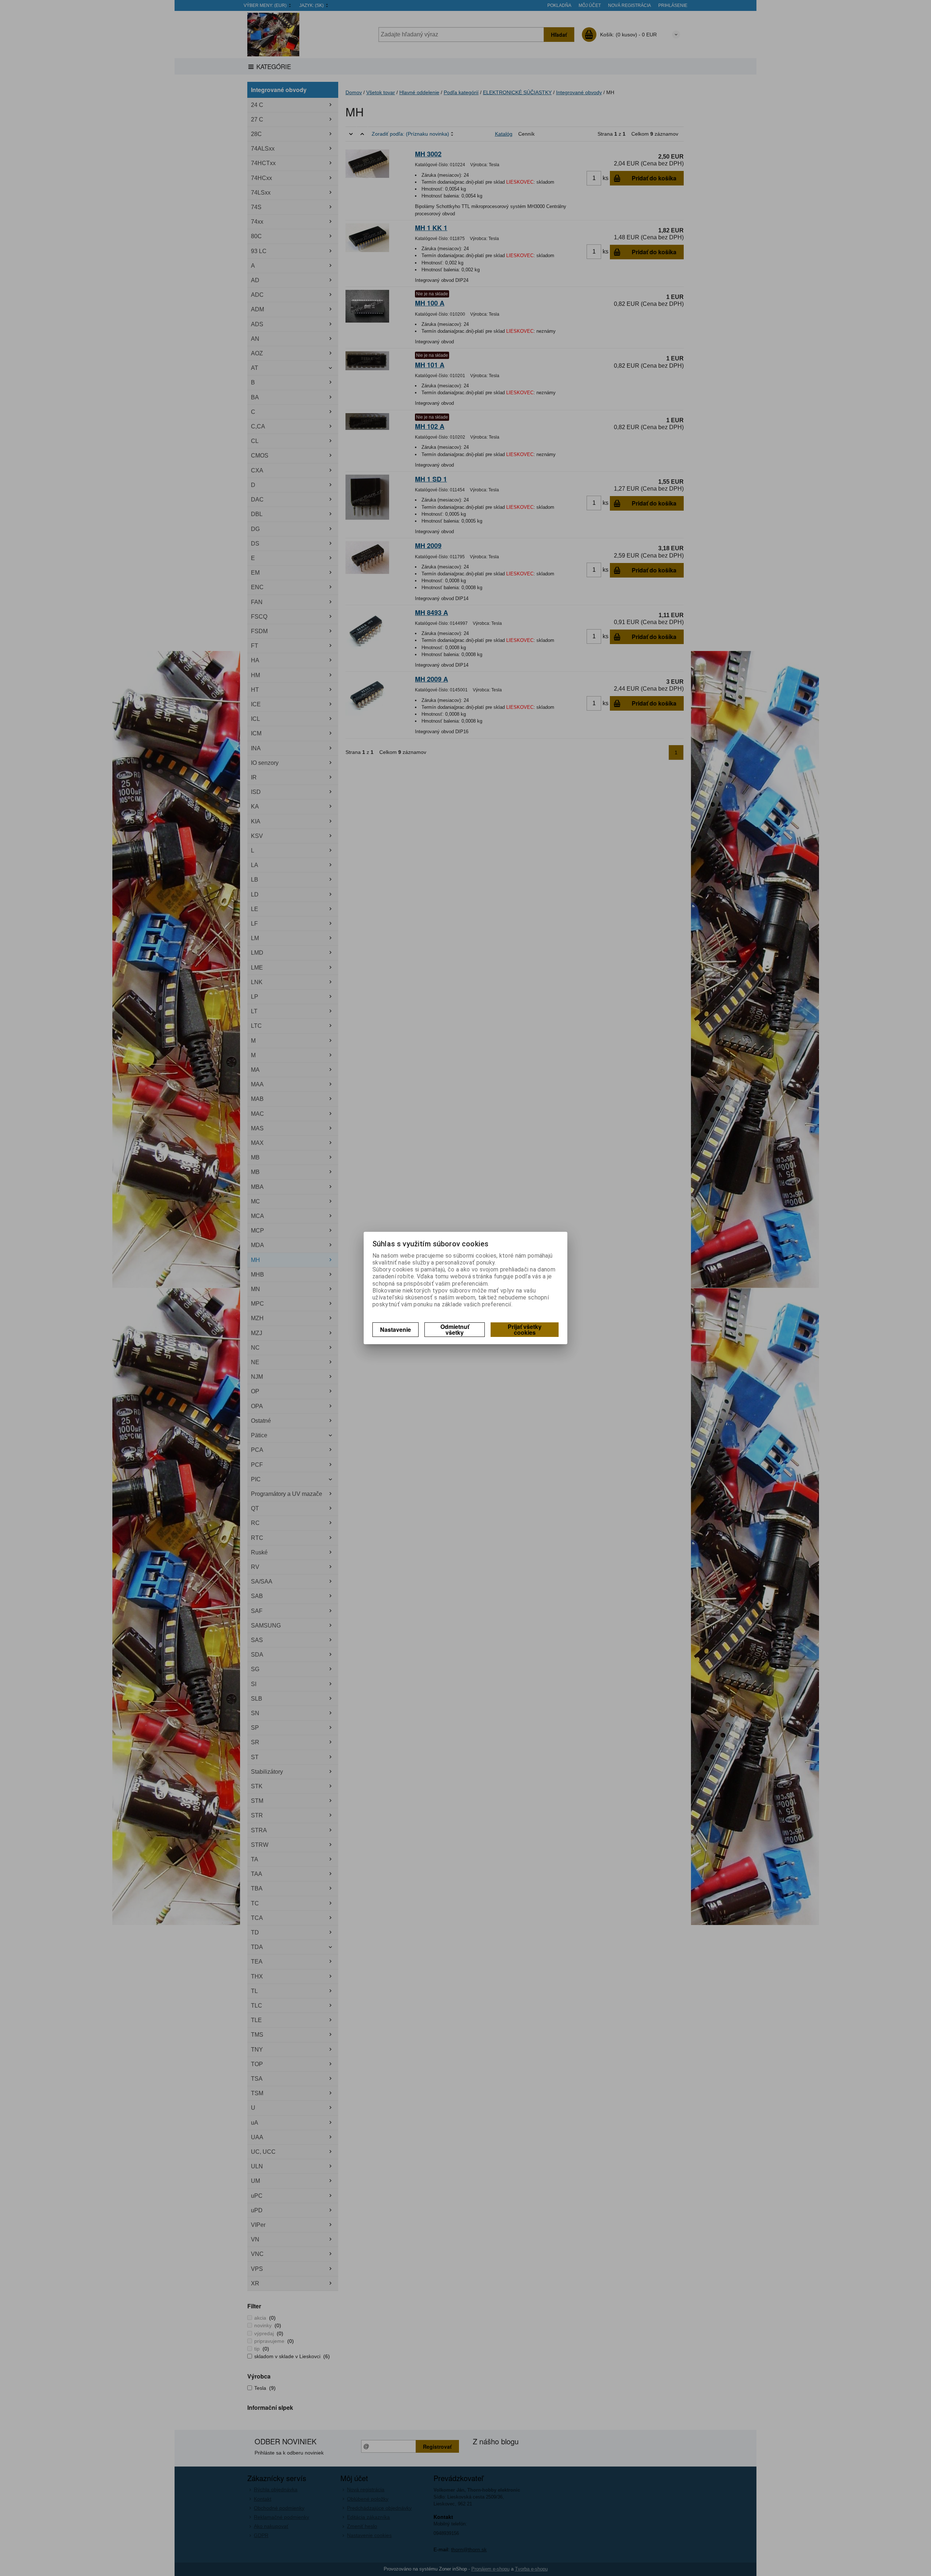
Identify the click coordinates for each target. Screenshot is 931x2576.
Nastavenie (395, 1329)
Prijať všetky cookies (525, 1329)
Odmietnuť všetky (455, 1329)
